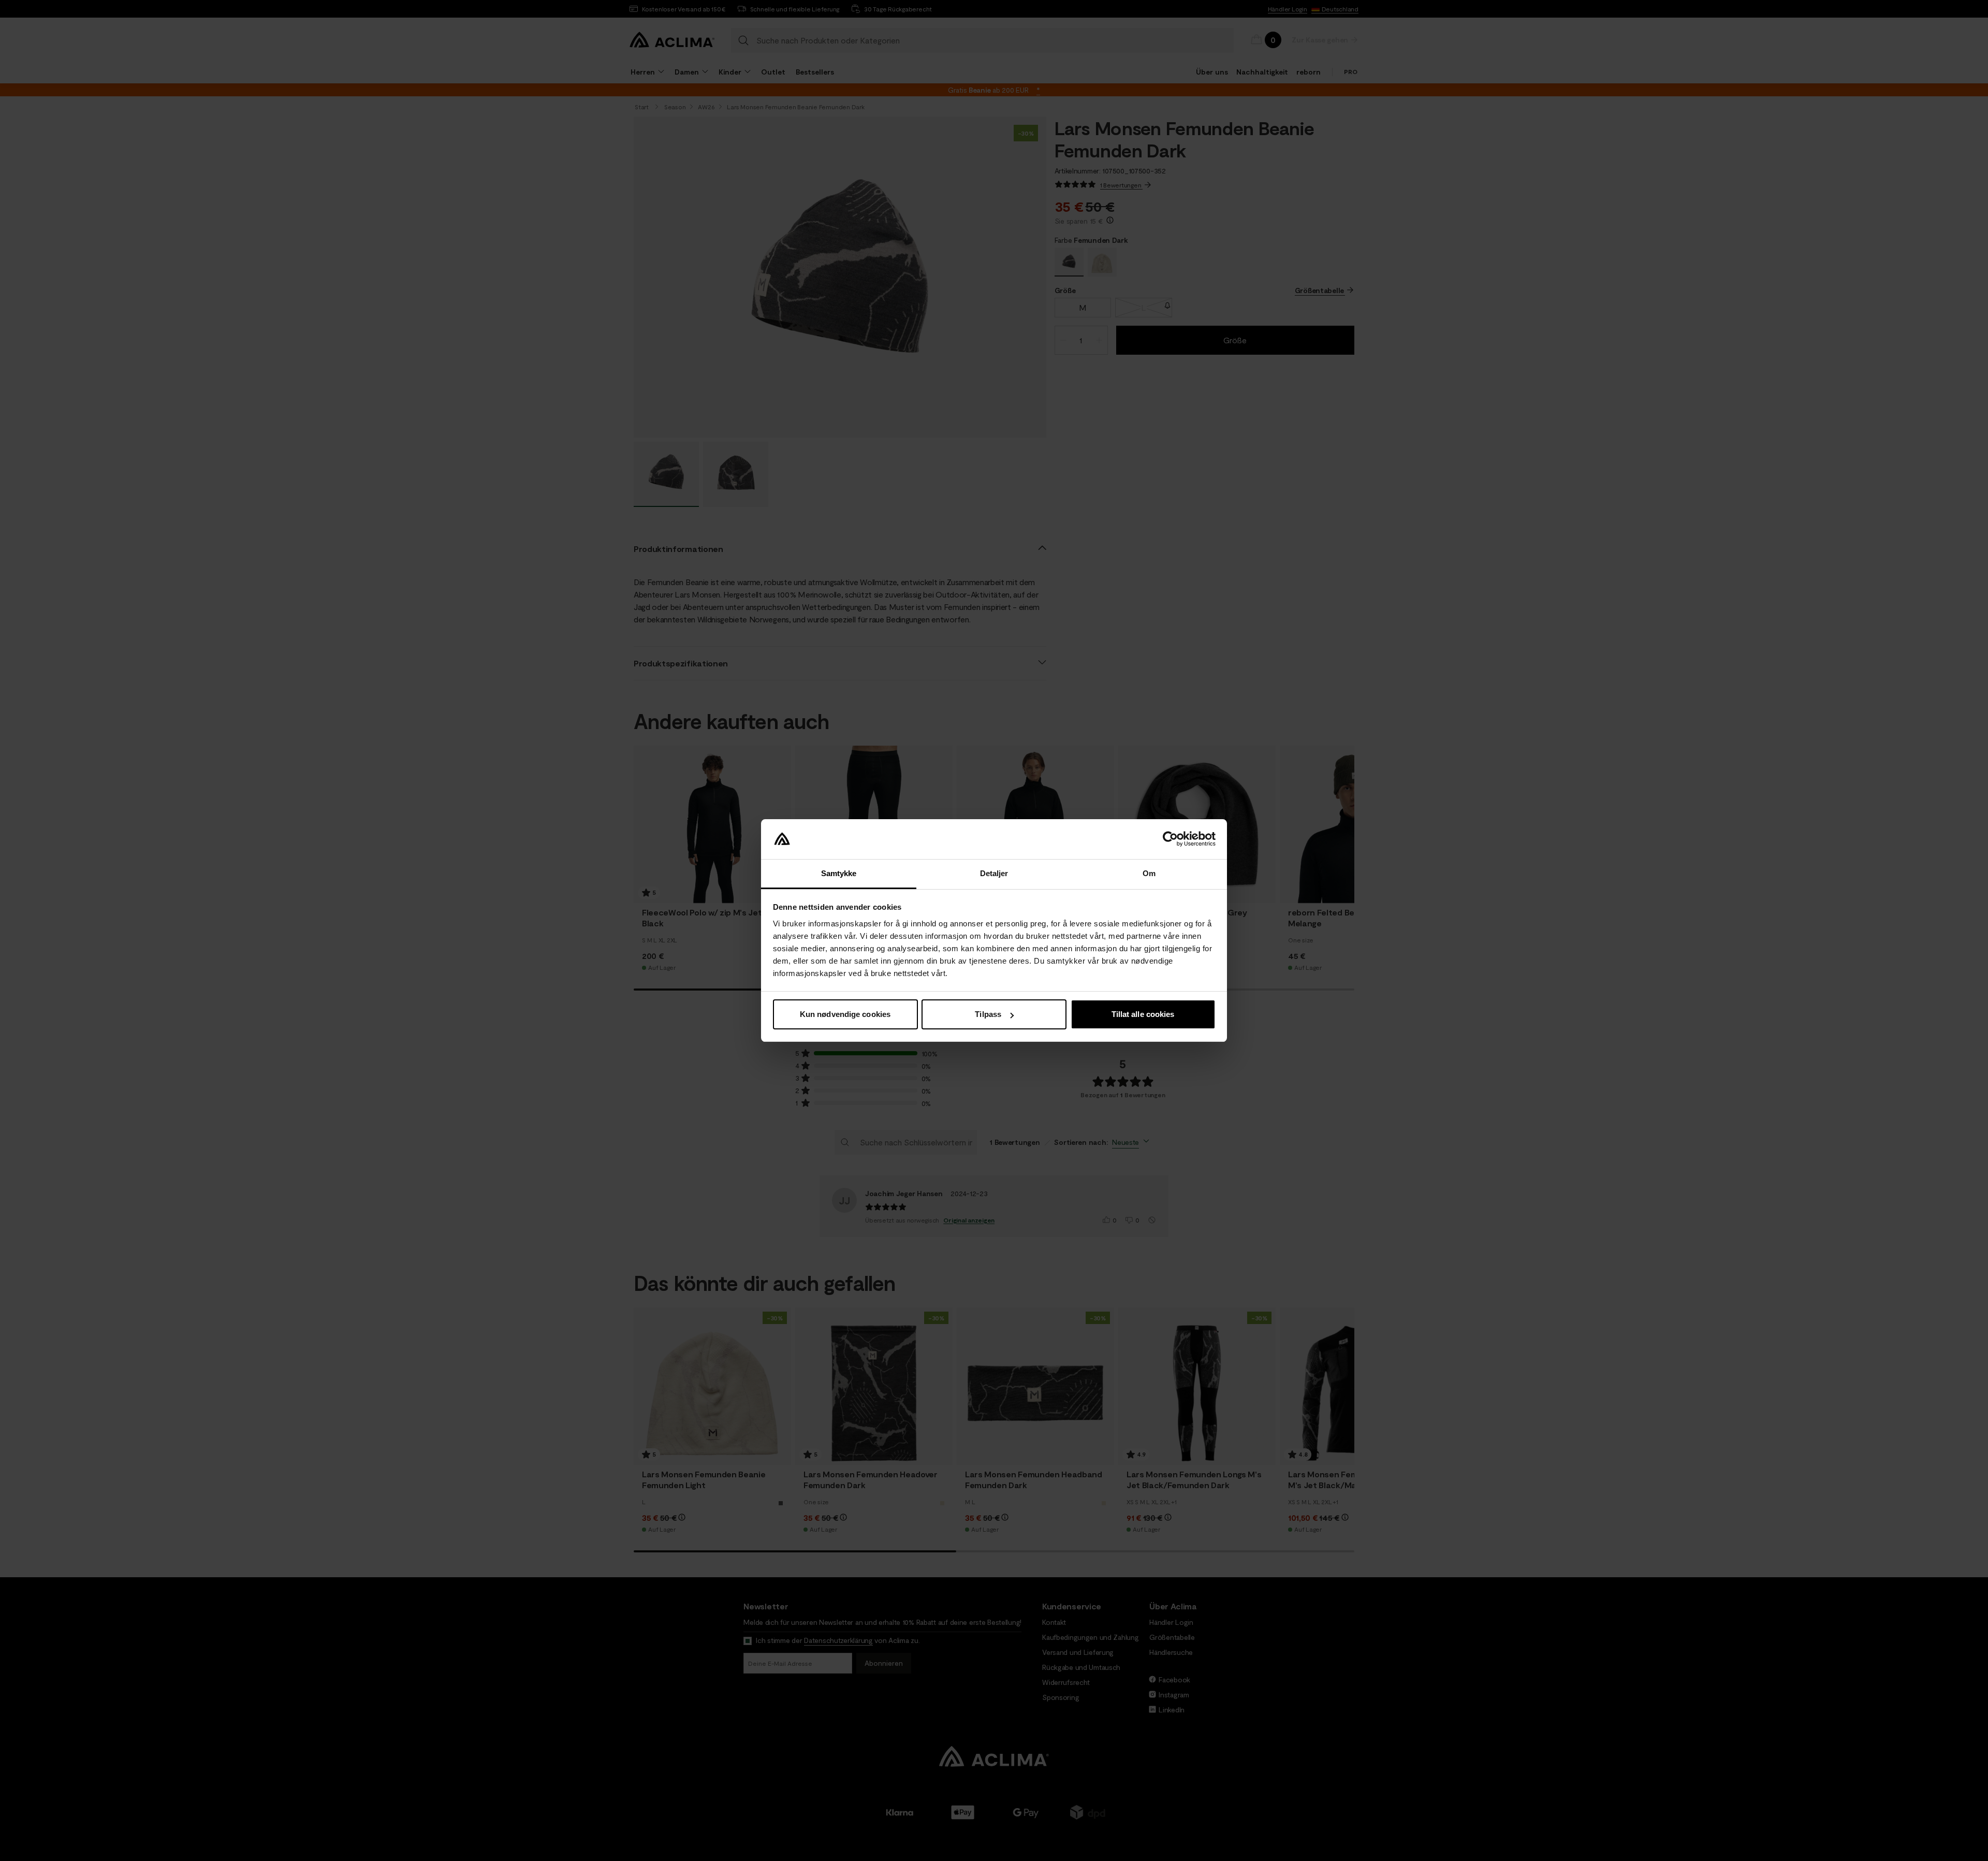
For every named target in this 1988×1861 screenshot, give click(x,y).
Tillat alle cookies (1143, 1014)
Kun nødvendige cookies (845, 1014)
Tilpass (988, 1014)
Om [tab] (1149, 873)
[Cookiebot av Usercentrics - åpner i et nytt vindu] (1170, 839)
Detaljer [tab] (994, 873)
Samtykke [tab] (839, 873)
